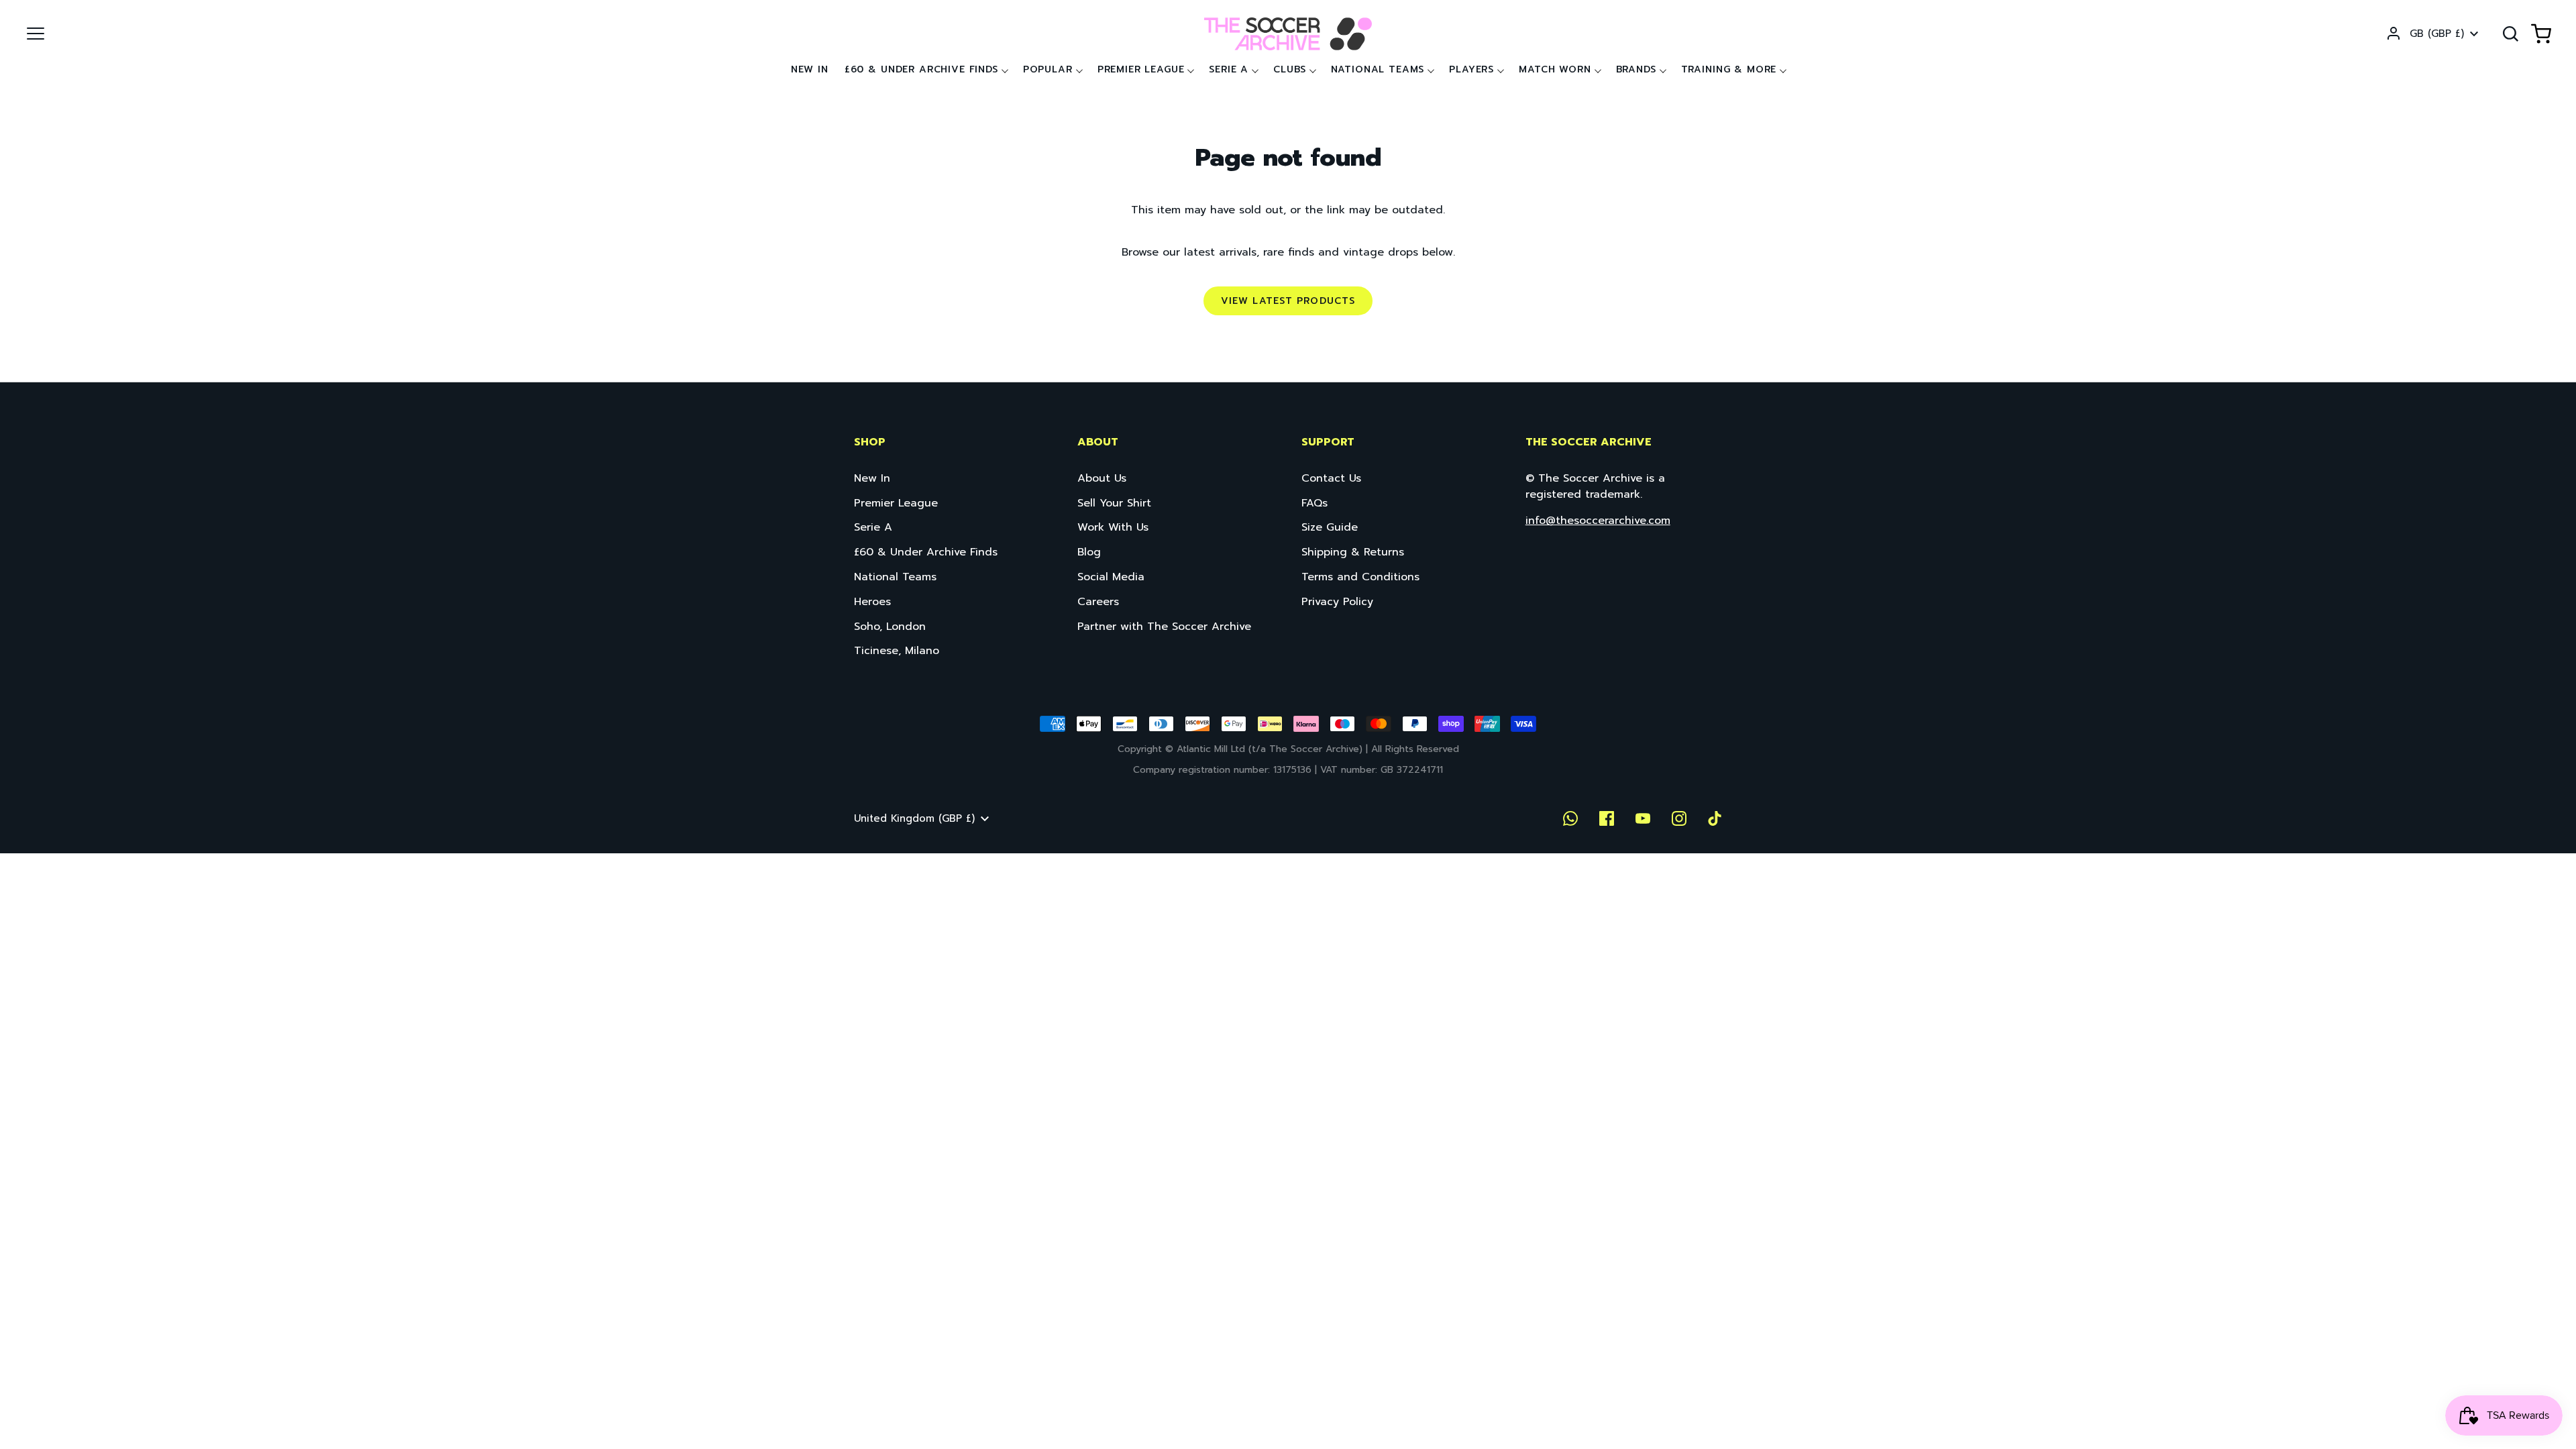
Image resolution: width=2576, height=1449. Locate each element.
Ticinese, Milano (897, 651)
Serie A (1229, 69)
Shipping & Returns (1353, 552)
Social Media (1111, 577)
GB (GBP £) (2437, 34)
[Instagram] (1679, 818)
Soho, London (890, 627)
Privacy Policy (1337, 602)
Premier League (1141, 69)
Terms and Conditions (1360, 577)
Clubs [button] (1289, 69)
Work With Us (1113, 527)
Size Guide (1330, 527)
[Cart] (2541, 34)
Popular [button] (1048, 69)
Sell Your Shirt (1114, 503)
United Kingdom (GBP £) (914, 818)
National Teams (1378, 69)
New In (810, 69)
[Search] (2510, 34)
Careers (1098, 602)
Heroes (872, 602)
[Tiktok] (1715, 818)
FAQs (1314, 503)
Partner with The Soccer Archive (1164, 627)
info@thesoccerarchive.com (1598, 521)
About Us (1102, 478)
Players (1471, 69)
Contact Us (1331, 478)
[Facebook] (1607, 818)
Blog (1089, 552)
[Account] (2394, 34)
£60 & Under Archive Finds (921, 69)
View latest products (1288, 301)
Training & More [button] (1729, 69)
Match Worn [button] (1555, 69)
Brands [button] (1636, 69)
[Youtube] (1643, 818)
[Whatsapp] (1570, 818)
